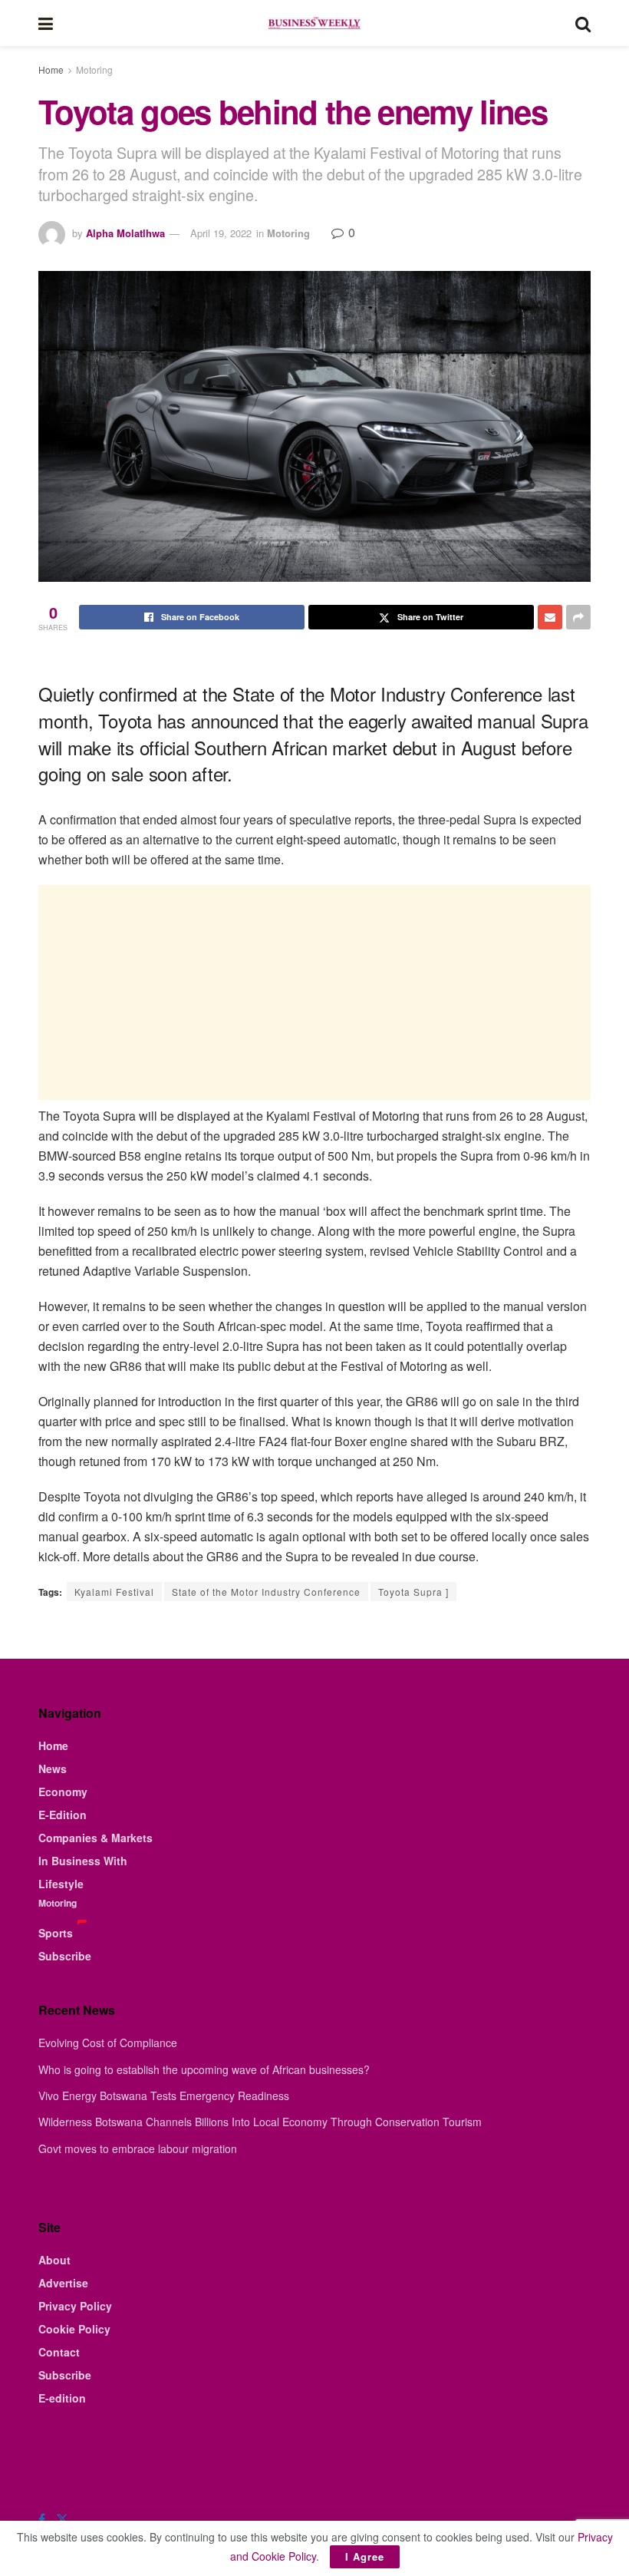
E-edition (62, 2398)
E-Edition (63, 1815)
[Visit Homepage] (314, 23)
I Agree (365, 2556)
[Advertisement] (314, 992)
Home (51, 69)
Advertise (63, 2283)
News (53, 1769)
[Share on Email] (550, 617)
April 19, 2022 (221, 233)
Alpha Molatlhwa (125, 233)
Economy (63, 1792)
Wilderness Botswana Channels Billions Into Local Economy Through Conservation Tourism (260, 2122)
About (54, 2260)
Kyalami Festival (114, 1592)
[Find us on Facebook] (42, 2519)
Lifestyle (61, 1884)
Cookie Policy (74, 2329)
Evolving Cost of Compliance (108, 2043)
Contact (59, 2352)
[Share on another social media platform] (578, 617)
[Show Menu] (46, 23)
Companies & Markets (96, 1838)
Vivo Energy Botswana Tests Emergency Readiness (164, 2095)
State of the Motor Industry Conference (266, 1592)
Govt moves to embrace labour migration (138, 2148)
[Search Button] (583, 23)
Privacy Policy (75, 2306)
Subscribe (65, 1956)
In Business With (83, 1861)
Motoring (94, 69)
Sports (56, 1933)
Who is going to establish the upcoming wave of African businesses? (204, 2069)
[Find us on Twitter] (62, 2519)
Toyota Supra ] (413, 1592)
